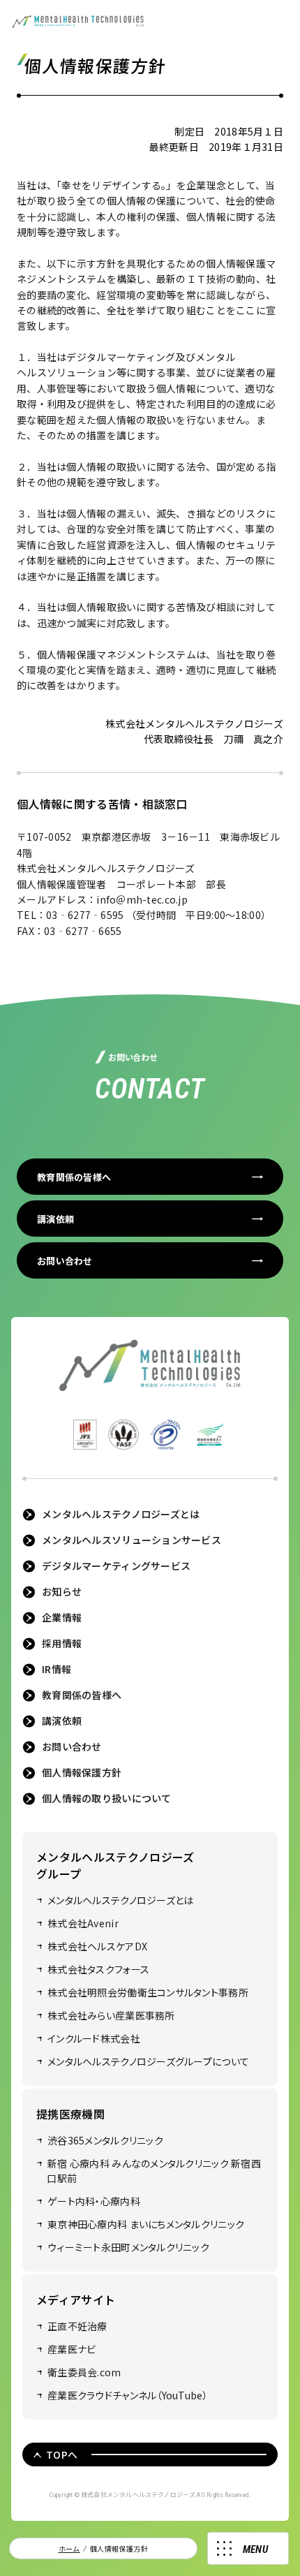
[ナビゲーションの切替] (248, 2548)
